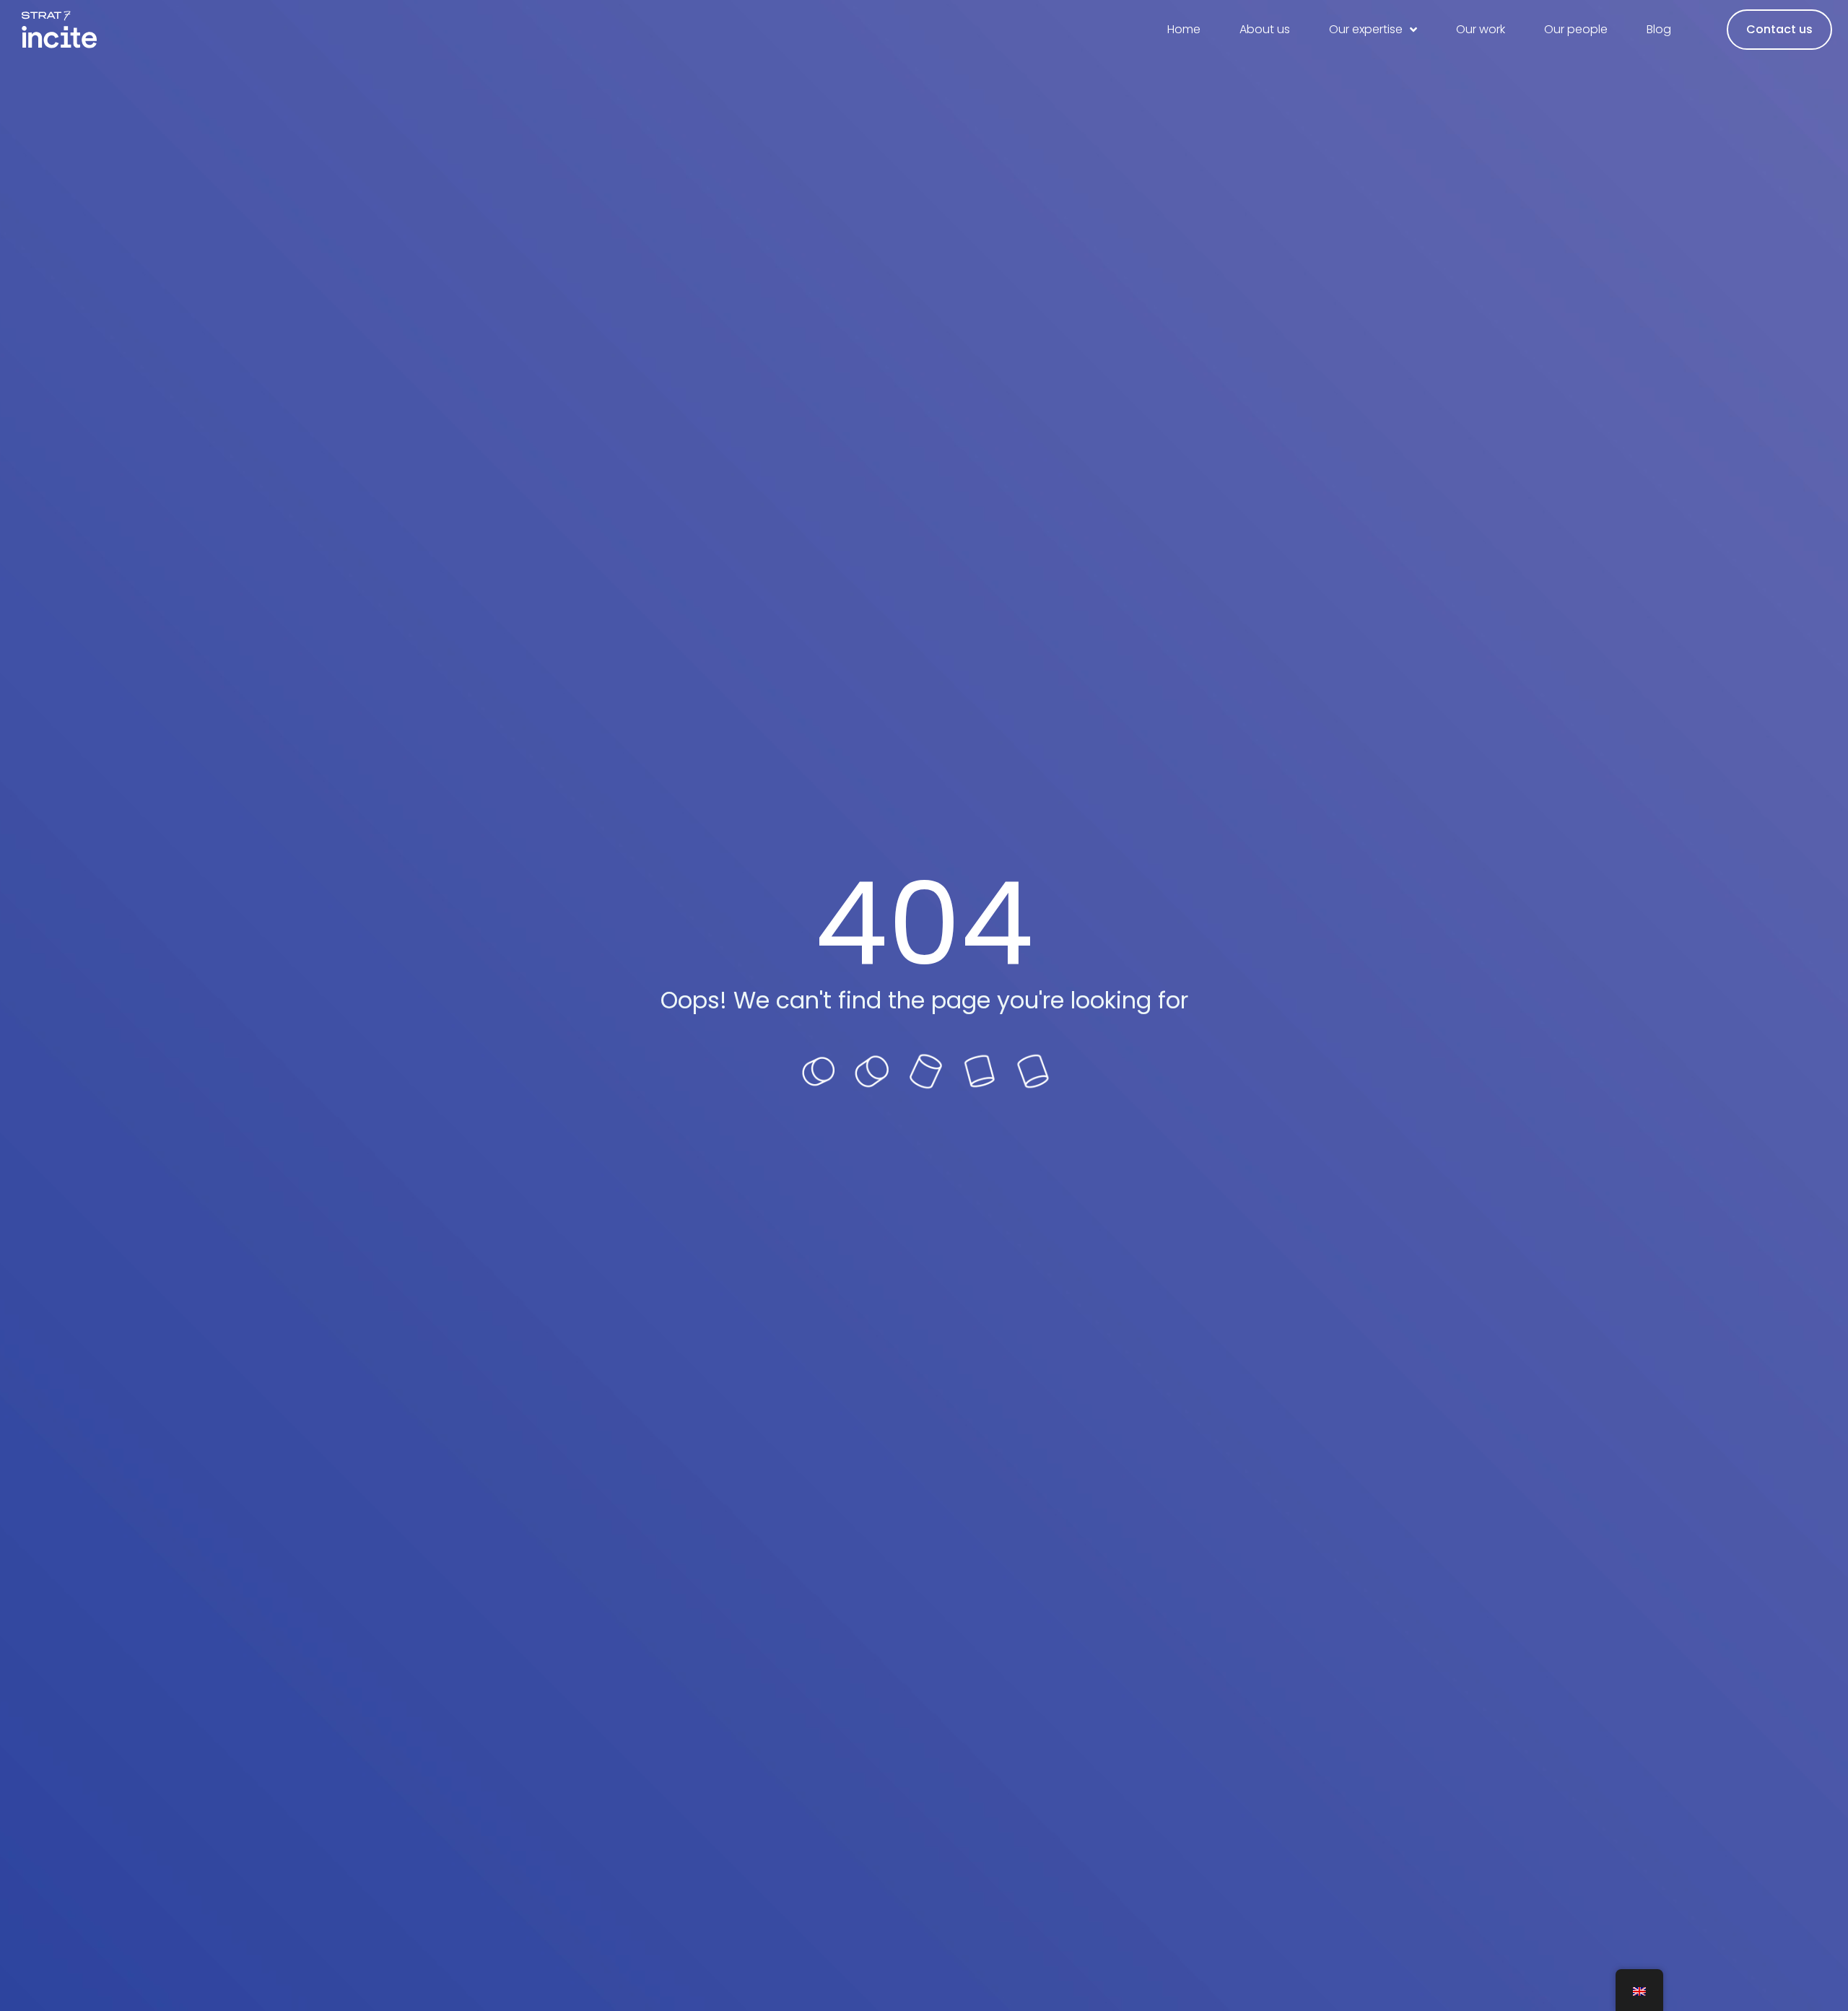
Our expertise (1366, 29)
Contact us (1779, 29)
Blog (1659, 29)
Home (1184, 29)
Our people (1576, 29)
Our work (1481, 29)
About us (1265, 29)
